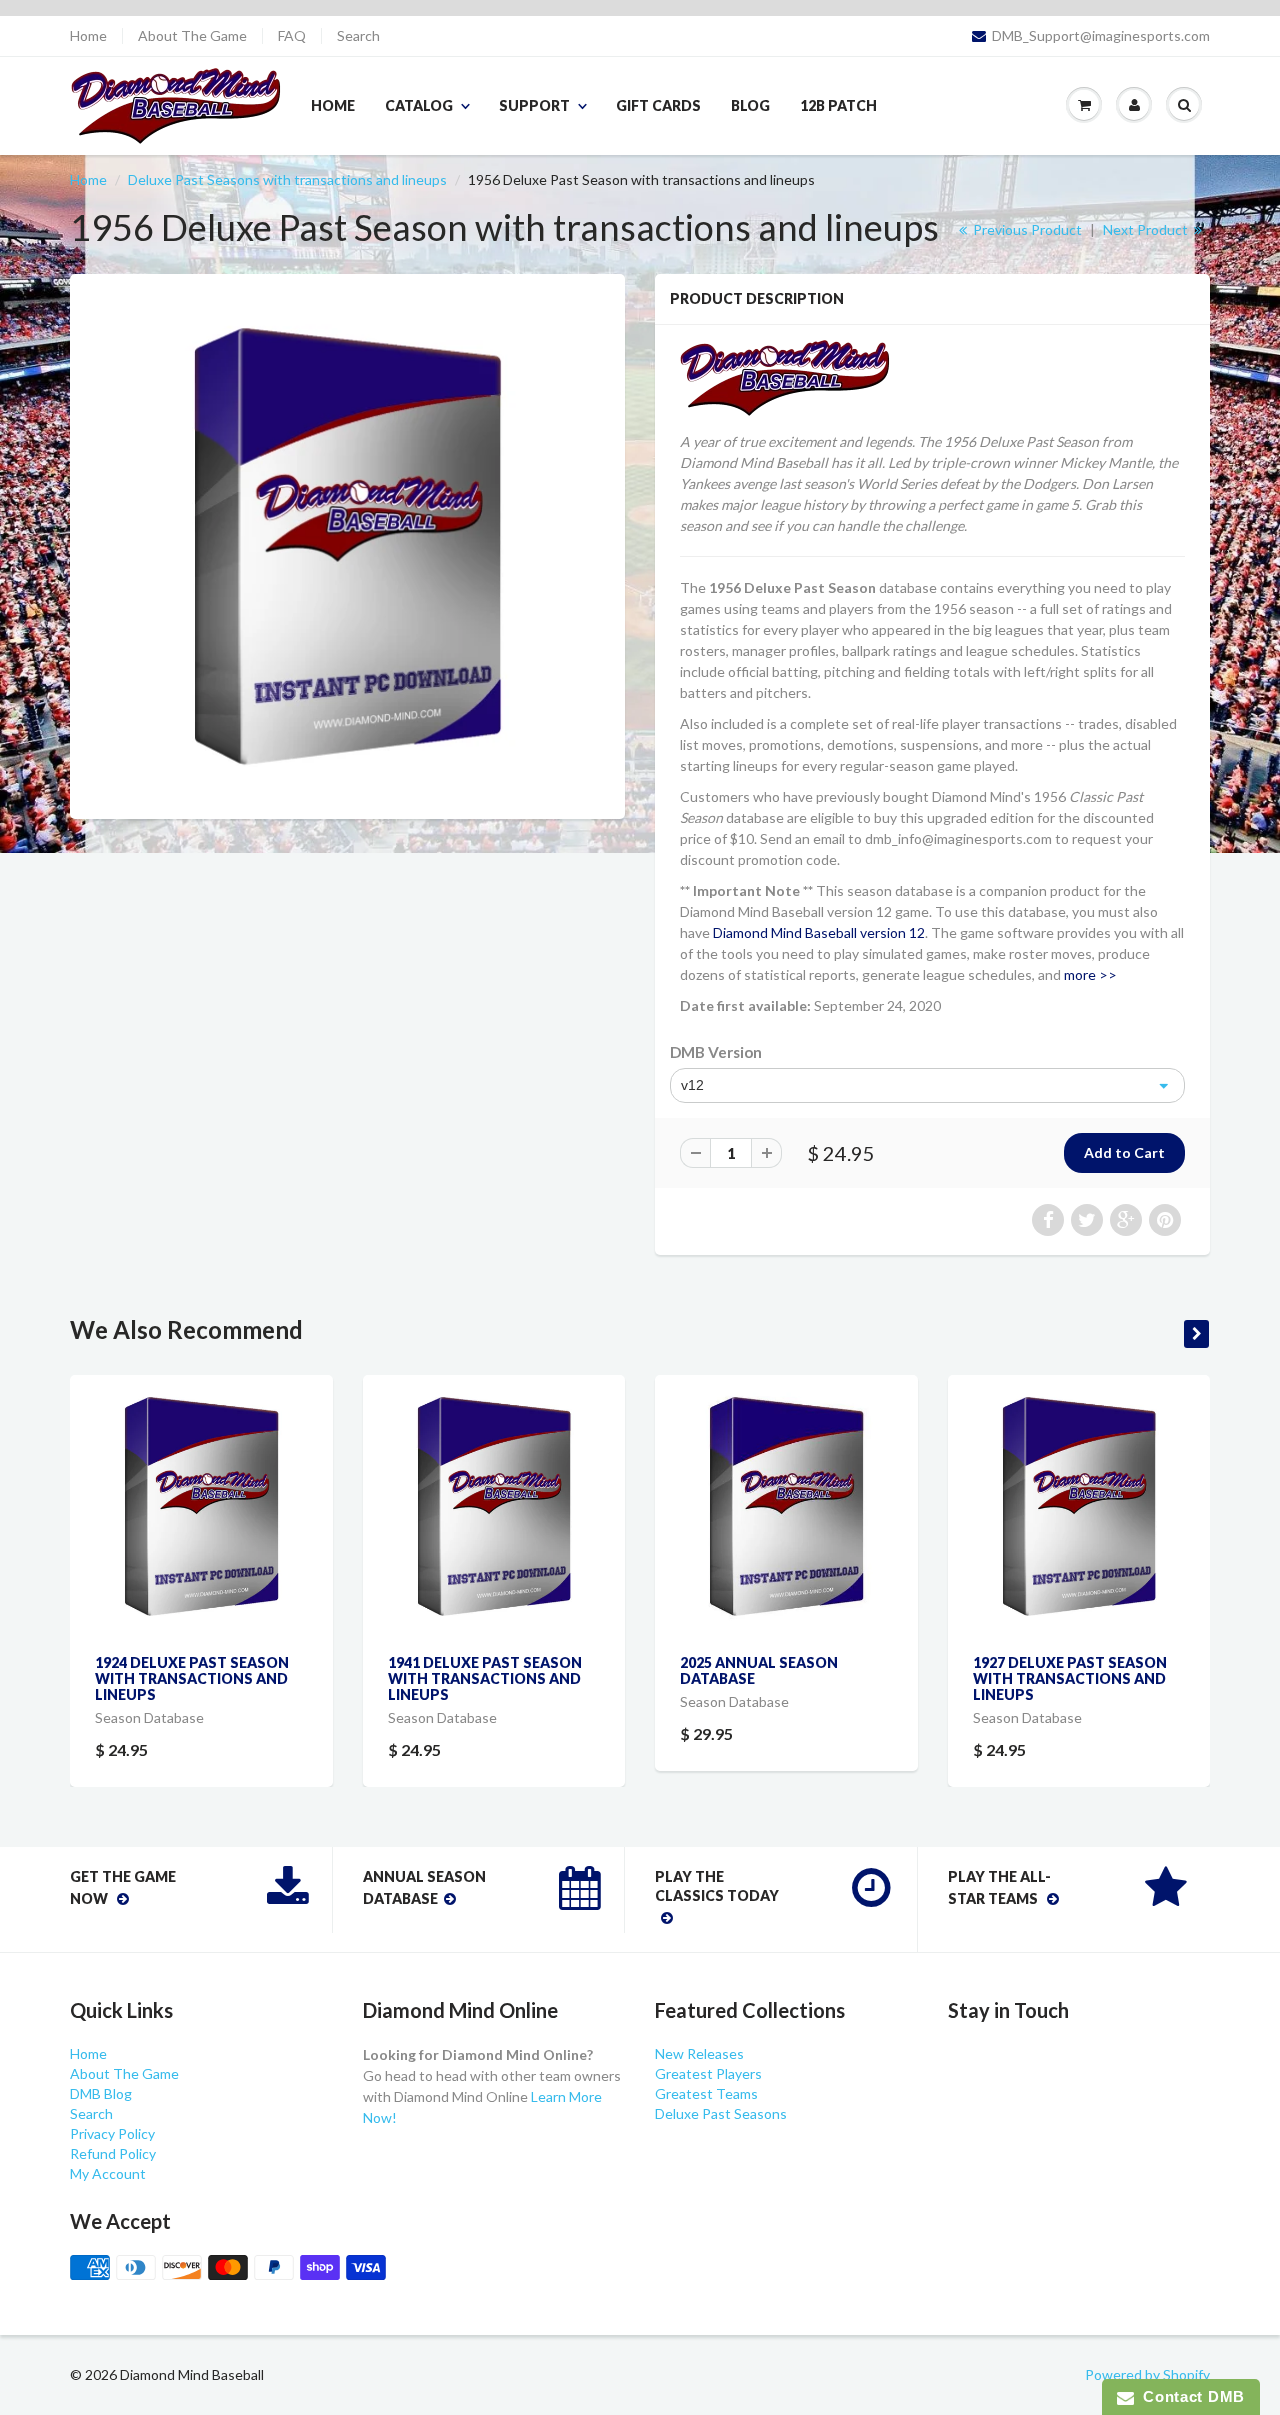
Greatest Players (708, 2073)
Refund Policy (113, 2153)
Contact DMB (1189, 2396)
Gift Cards (658, 105)
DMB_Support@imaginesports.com (1101, 36)
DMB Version (716, 1052)
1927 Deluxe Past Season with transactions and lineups (1070, 1678)
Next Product (1147, 229)
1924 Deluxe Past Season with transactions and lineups (192, 1678)
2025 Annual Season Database (759, 1670)
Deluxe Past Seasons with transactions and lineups (287, 179)
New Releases (699, 2053)
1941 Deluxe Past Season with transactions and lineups (485, 1678)
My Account (108, 2173)
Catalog (419, 105)
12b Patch (838, 105)
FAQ (292, 36)
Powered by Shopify (1147, 2374)
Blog (750, 105)
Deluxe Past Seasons (721, 2113)
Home (88, 36)
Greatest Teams (706, 2093)
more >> (1090, 974)
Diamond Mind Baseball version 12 (819, 932)
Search (358, 36)
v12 (692, 1085)
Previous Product (1026, 229)
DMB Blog (101, 2093)
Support (534, 105)
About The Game (192, 36)
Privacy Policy (112, 2133)
